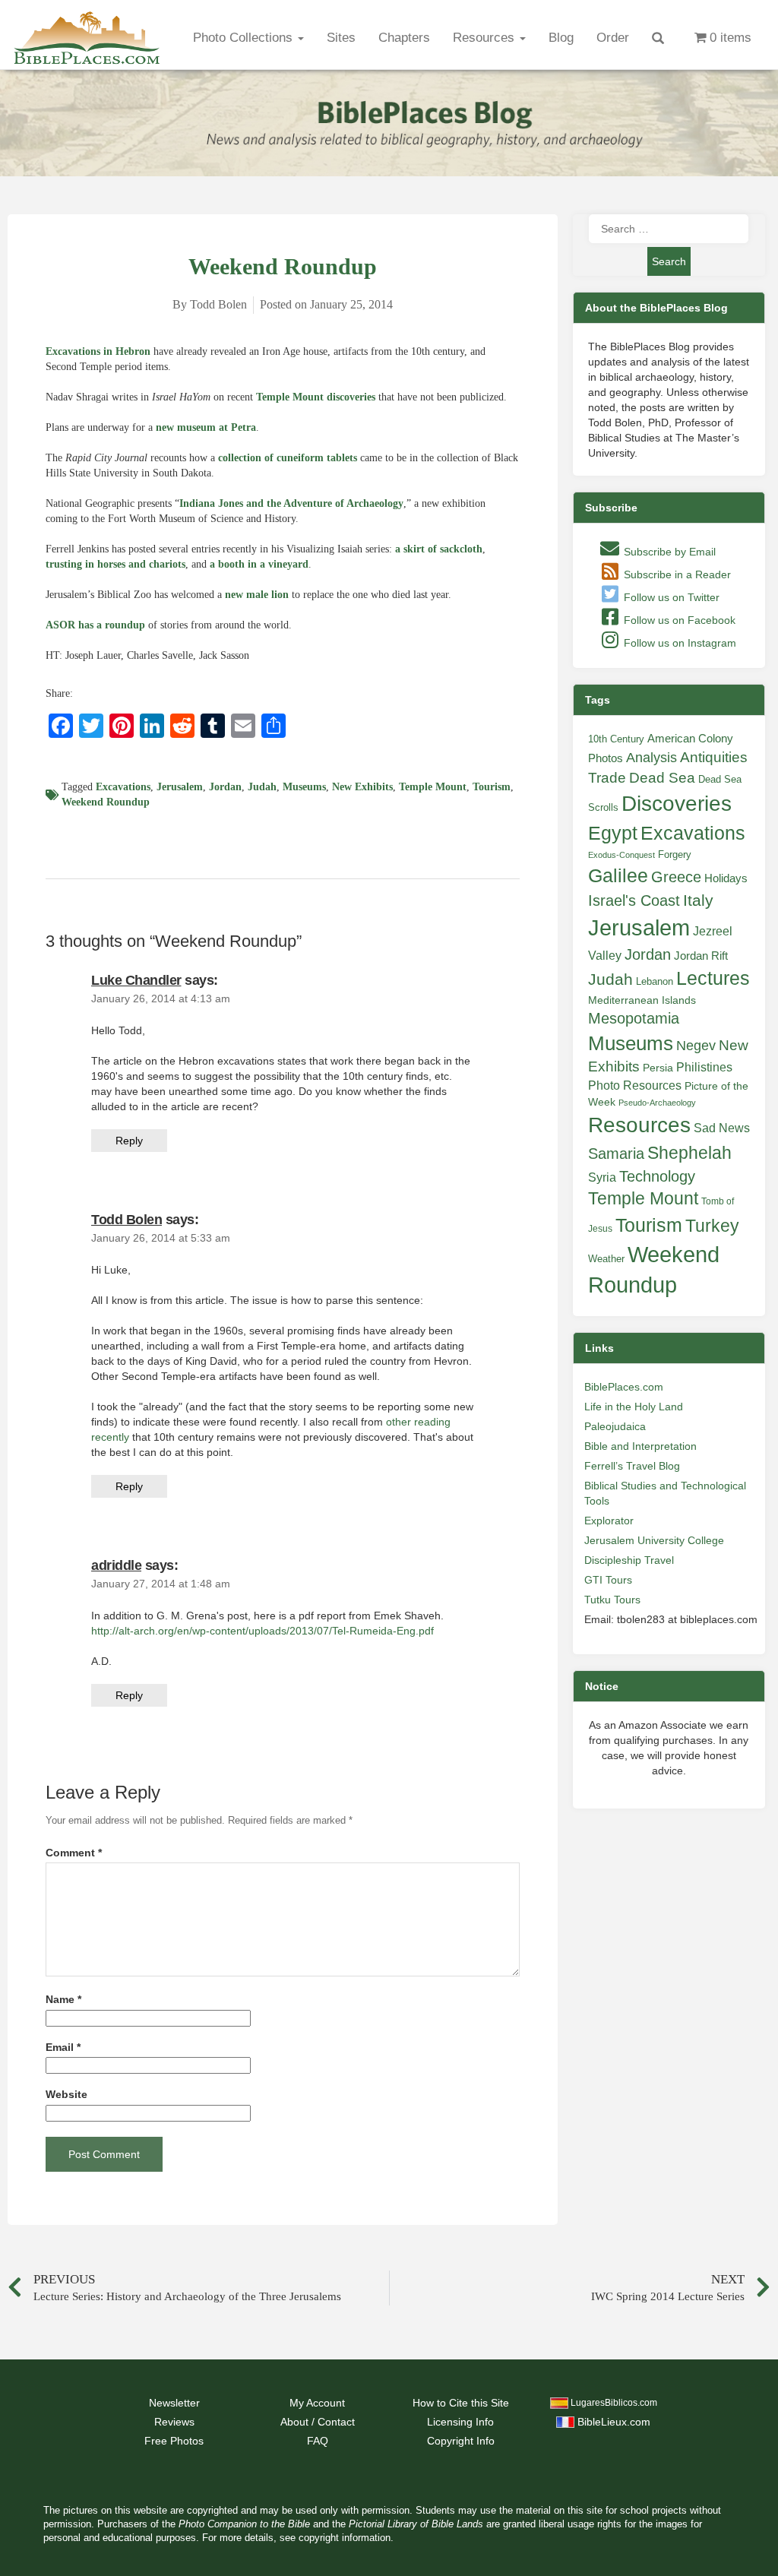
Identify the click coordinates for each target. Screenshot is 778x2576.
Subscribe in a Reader (676, 574)
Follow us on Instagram (678, 643)
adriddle (116, 1565)
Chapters (404, 38)
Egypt (613, 833)
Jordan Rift (701, 956)
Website (66, 2095)
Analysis (651, 757)
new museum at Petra (206, 427)
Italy (698, 900)
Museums (304, 787)
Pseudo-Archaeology (657, 1103)
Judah (262, 787)
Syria (602, 1177)
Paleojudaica (615, 1426)
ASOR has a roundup (95, 625)
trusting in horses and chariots (115, 564)
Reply (129, 1141)
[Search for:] (669, 229)
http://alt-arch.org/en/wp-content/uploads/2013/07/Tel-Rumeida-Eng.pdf (262, 1631)
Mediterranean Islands (642, 1000)
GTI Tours (608, 1580)
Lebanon (655, 981)
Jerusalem (180, 787)
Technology (657, 1176)
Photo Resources (635, 1085)
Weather (606, 1259)
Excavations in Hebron (98, 351)
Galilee (618, 876)
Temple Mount (433, 787)
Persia (658, 1068)
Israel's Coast (634, 900)
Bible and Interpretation (640, 1446)
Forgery (675, 854)
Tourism (492, 787)
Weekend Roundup (106, 802)
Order (613, 38)
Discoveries (677, 804)
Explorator (609, 1521)
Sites (341, 38)
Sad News (722, 1128)
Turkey (712, 1226)
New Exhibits (362, 787)
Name (63, 2000)
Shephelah (689, 1153)
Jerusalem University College (654, 1540)
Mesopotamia (634, 1018)
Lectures (713, 978)
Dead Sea (662, 778)
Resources (485, 38)
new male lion (257, 595)
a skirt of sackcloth (439, 549)
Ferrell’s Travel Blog (632, 1466)
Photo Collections (245, 38)
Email (63, 2048)
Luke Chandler (136, 980)
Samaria (616, 1154)
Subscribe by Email (668, 552)
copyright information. (346, 2538)
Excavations (123, 787)
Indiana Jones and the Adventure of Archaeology (291, 503)
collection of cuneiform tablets (288, 458)
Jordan (225, 787)
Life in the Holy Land (634, 1407)
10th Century (616, 739)
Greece (676, 877)
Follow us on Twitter (670, 597)
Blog (561, 38)
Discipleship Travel (629, 1560)
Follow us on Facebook (678, 620)
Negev (696, 1046)
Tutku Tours (612, 1600)
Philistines (704, 1067)
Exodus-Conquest (621, 855)
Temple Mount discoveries (316, 397)
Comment (74, 1853)
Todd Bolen (127, 1220)
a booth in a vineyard (259, 564)
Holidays (726, 878)
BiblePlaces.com (624, 1387)
